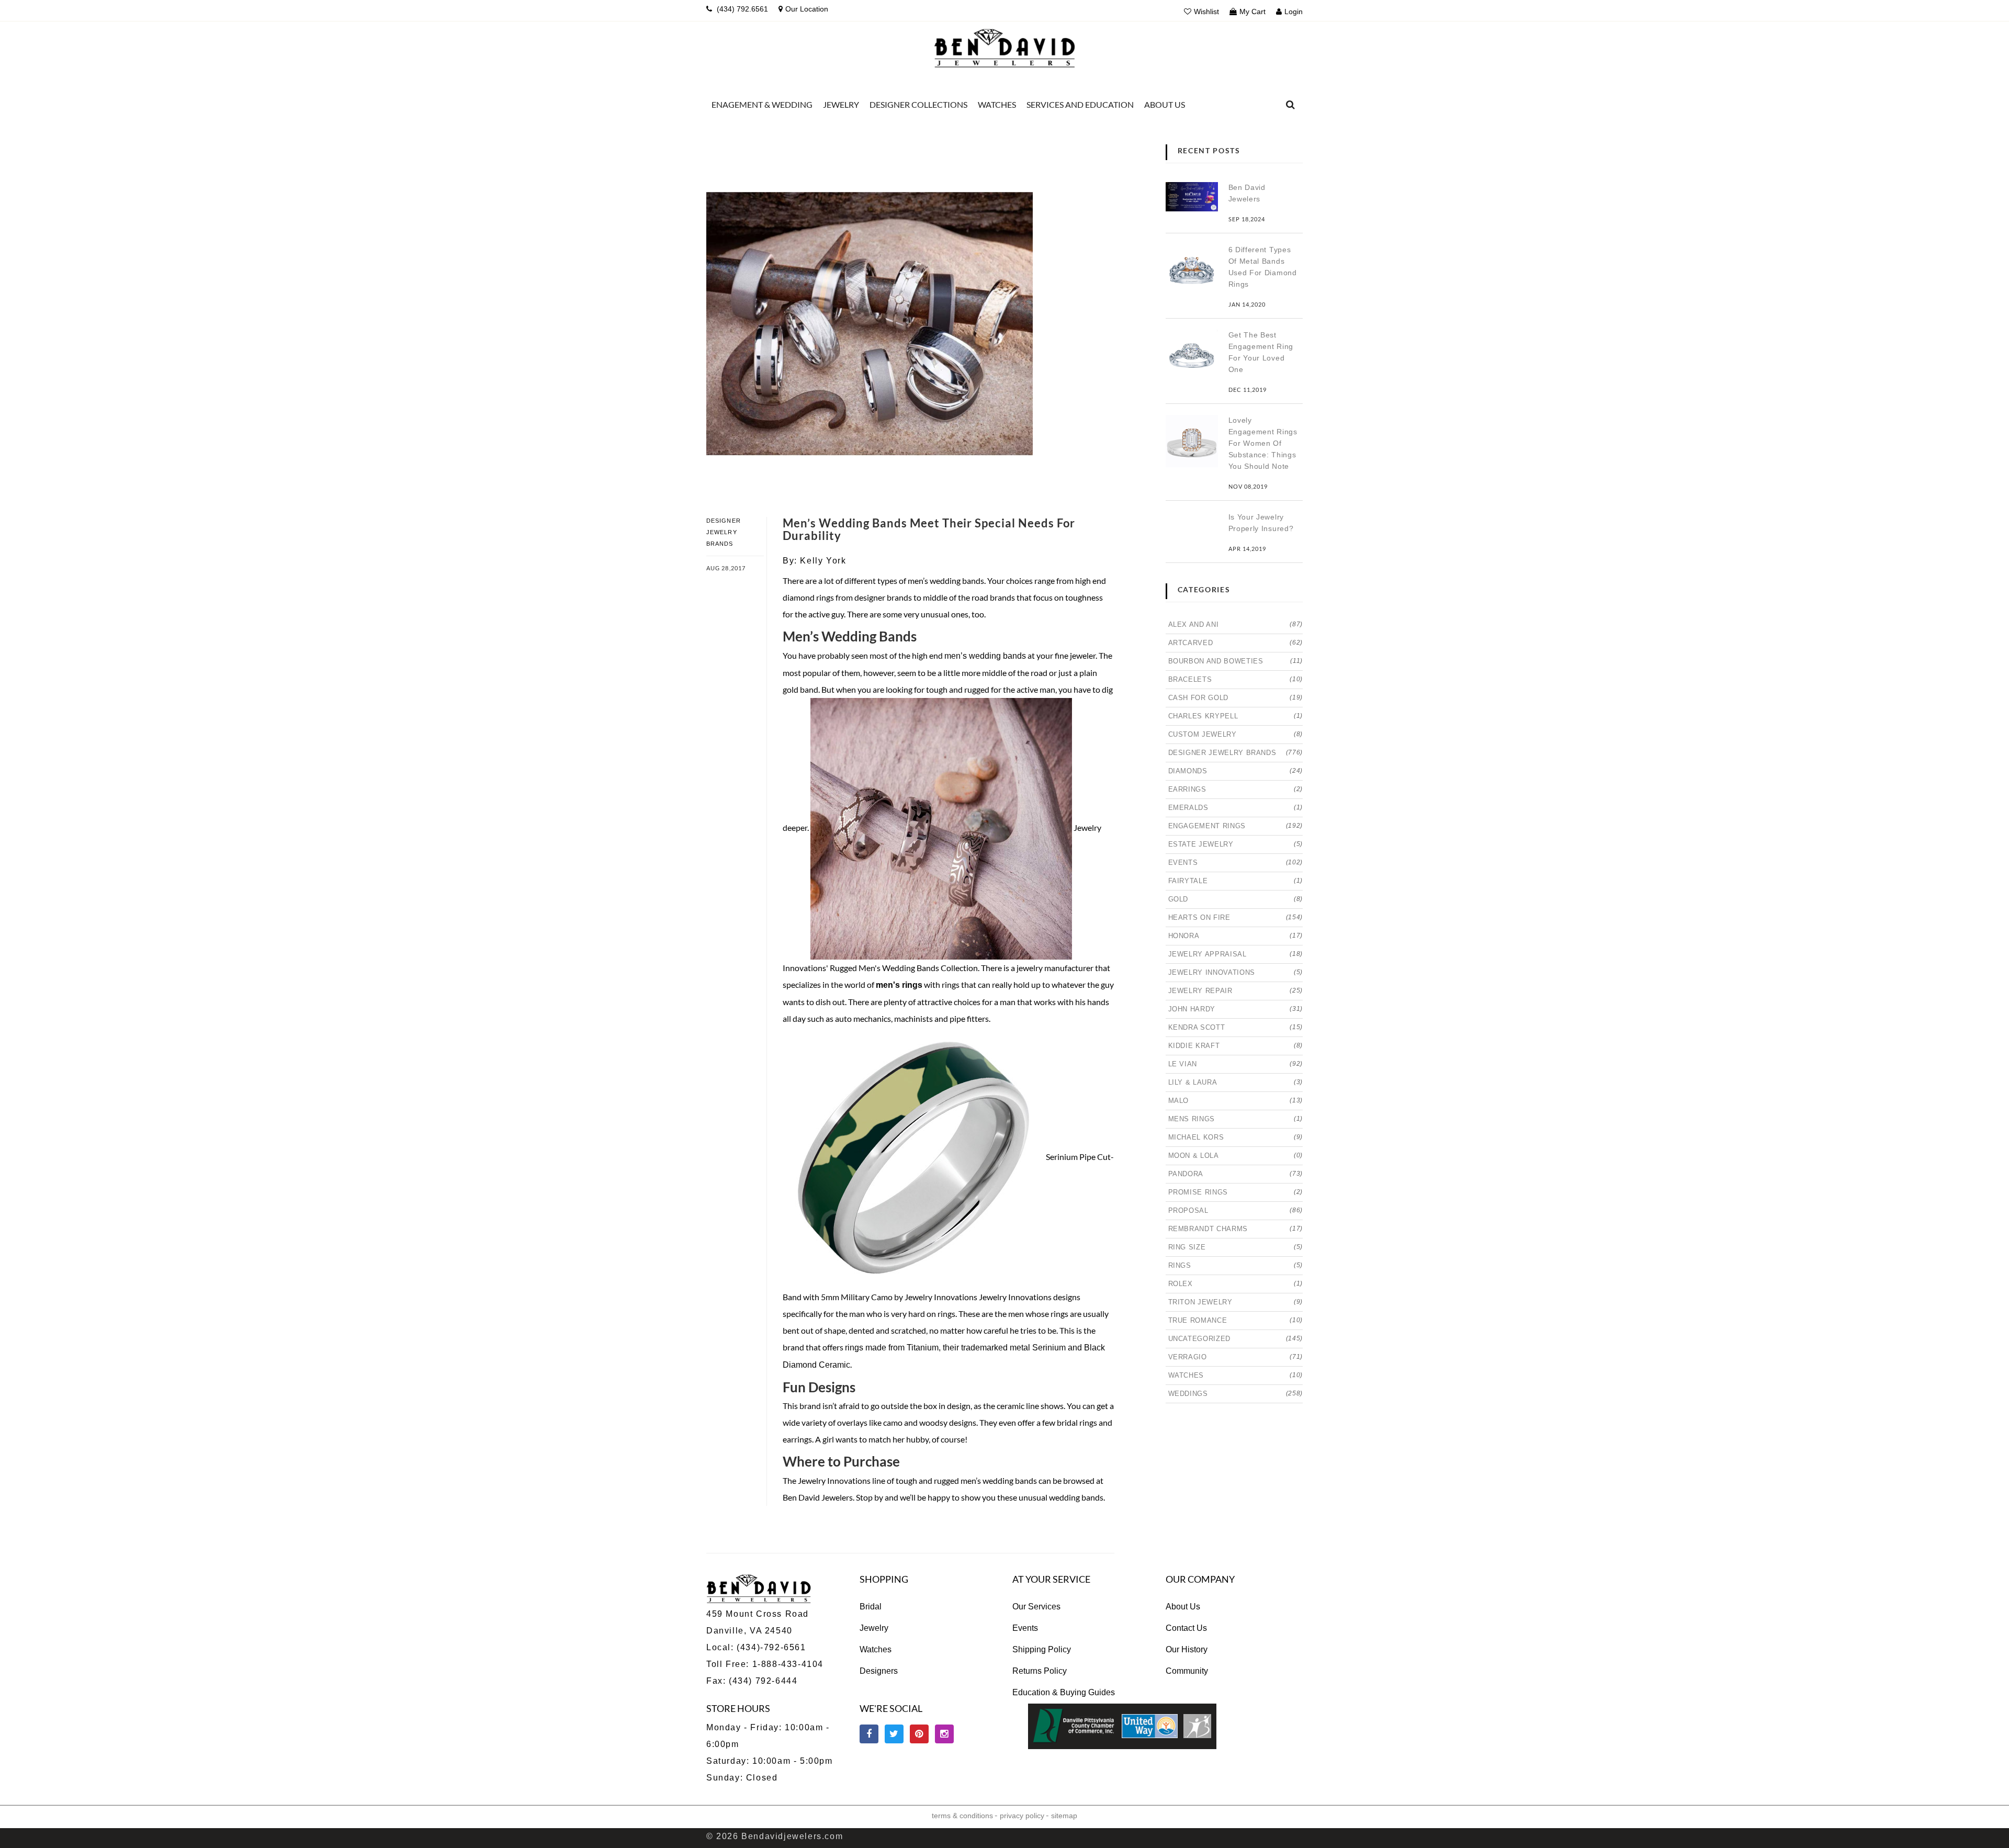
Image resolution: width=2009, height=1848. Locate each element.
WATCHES (1236, 1375)
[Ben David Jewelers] (1004, 46)
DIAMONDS (1236, 771)
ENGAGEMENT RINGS (1236, 826)
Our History (1187, 1649)
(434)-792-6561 (770, 1647)
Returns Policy (1040, 1671)
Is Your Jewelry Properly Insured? (1261, 523)
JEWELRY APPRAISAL (1236, 954)
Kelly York (823, 561)
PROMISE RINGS (1236, 1192)
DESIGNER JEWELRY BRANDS (724, 532)
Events (1025, 1628)
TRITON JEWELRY (1236, 1302)
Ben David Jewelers (1247, 193)
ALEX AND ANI (1236, 624)
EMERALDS (1236, 808)
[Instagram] (944, 1734)
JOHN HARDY (1236, 1009)
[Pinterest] (919, 1734)
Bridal (871, 1607)
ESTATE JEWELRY (1236, 844)
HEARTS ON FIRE (1236, 917)
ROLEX (1236, 1284)
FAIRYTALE (1236, 881)
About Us (1183, 1607)
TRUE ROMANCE (1236, 1320)
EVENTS (1236, 863)
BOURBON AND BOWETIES (1236, 661)
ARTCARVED (1236, 643)
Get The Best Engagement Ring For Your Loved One (1261, 352)
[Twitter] (894, 1734)
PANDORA (1236, 1174)
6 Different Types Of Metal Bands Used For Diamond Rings (1263, 267)
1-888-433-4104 (788, 1664)
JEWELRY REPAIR (1236, 991)
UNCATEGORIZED (1236, 1339)
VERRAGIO (1236, 1357)
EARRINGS (1236, 789)
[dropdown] (1291, 105)
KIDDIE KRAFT (1236, 1046)
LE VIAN (1236, 1064)
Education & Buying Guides (1064, 1692)
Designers (879, 1671)
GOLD (1236, 899)
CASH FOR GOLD (1236, 698)
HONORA (1236, 936)
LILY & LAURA (1236, 1082)
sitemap (1064, 1816)
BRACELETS (1236, 679)
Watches (876, 1649)
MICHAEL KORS (1236, 1137)
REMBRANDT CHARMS (1236, 1229)
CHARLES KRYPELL (1236, 716)
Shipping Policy (1042, 1649)
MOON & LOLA (1236, 1156)
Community (1187, 1671)
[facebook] (869, 1734)
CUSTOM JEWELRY (1236, 734)
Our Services (1036, 1607)
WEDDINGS (1236, 1394)
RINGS (1236, 1265)
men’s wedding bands (985, 656)
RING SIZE (1236, 1247)
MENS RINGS (1236, 1119)
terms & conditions (962, 1816)
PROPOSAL (1236, 1210)
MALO (1236, 1101)
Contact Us (1186, 1628)
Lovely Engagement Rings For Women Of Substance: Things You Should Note (1263, 443)
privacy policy (1022, 1816)
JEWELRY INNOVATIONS (1236, 972)
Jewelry (874, 1628)
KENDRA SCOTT (1236, 1027)
